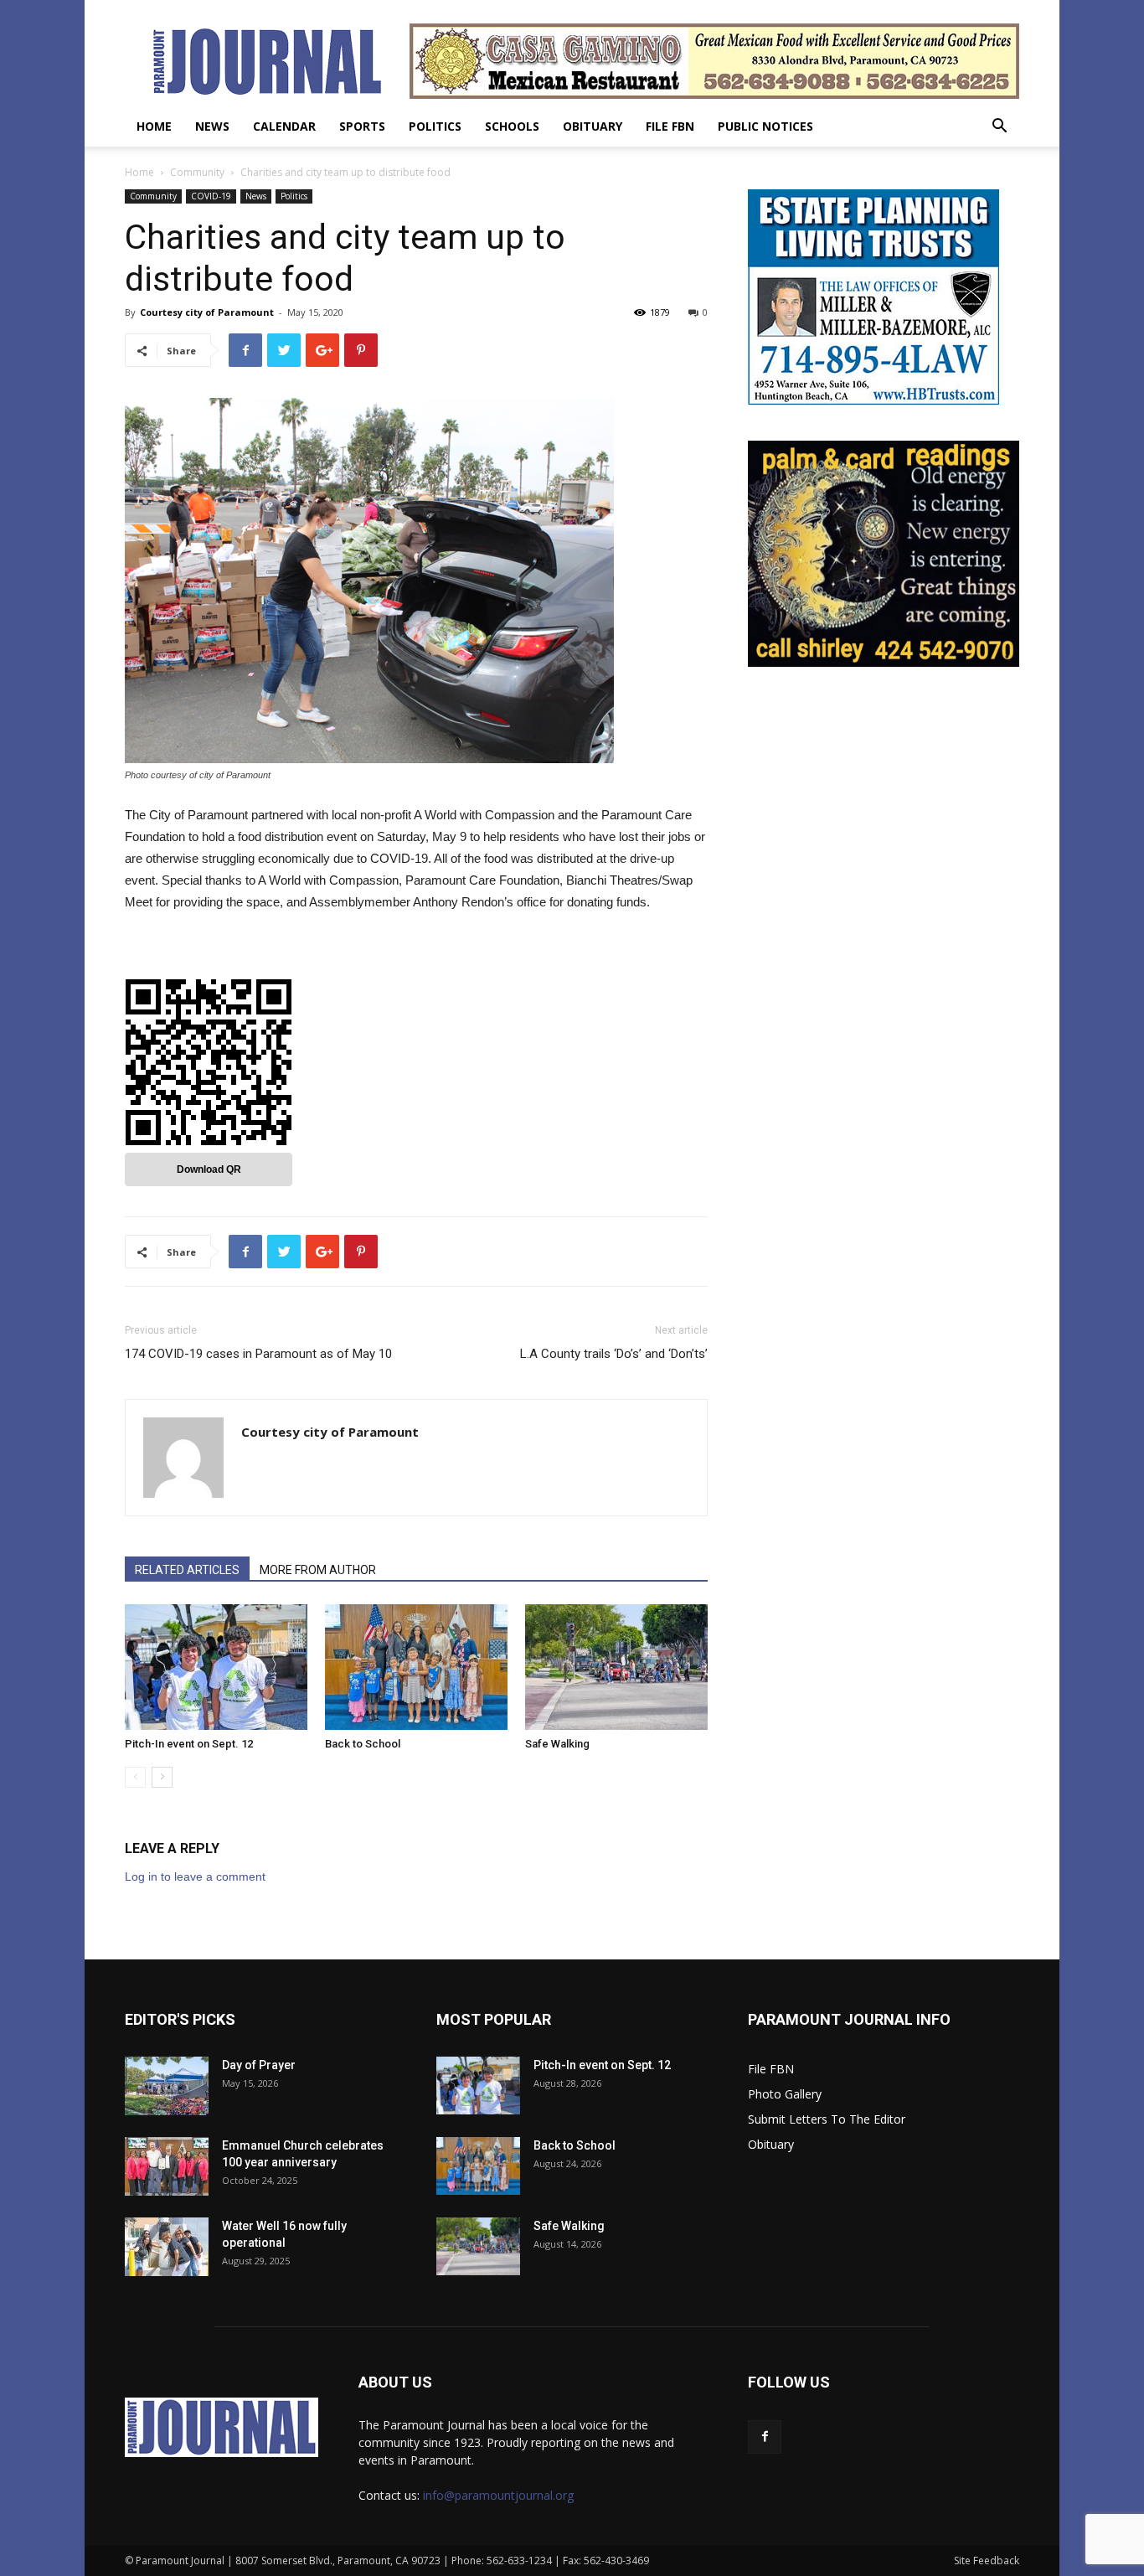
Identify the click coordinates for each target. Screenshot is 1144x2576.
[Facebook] (765, 2437)
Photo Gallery (785, 2094)
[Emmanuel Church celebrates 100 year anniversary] (167, 2166)
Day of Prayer (259, 2065)
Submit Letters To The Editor (827, 2119)
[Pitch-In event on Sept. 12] (216, 1667)
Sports (362, 126)
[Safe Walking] (616, 1667)
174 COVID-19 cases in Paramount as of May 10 (258, 1354)
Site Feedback (987, 2561)
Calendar (284, 126)
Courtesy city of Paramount (207, 312)
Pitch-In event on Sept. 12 (189, 1744)
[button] (999, 128)
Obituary (593, 126)
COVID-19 (211, 196)
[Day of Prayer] (167, 2086)
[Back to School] (416, 1667)
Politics (435, 126)
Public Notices (765, 126)
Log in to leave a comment (195, 1877)
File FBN (670, 126)
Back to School (363, 1744)
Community (197, 172)
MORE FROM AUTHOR (318, 1570)
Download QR (209, 1169)
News (212, 126)
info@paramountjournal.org (498, 2495)
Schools (512, 126)
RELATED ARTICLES (187, 1570)
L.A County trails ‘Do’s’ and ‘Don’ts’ (614, 1354)
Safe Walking (557, 1744)
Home (154, 126)
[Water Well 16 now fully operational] (167, 2247)
